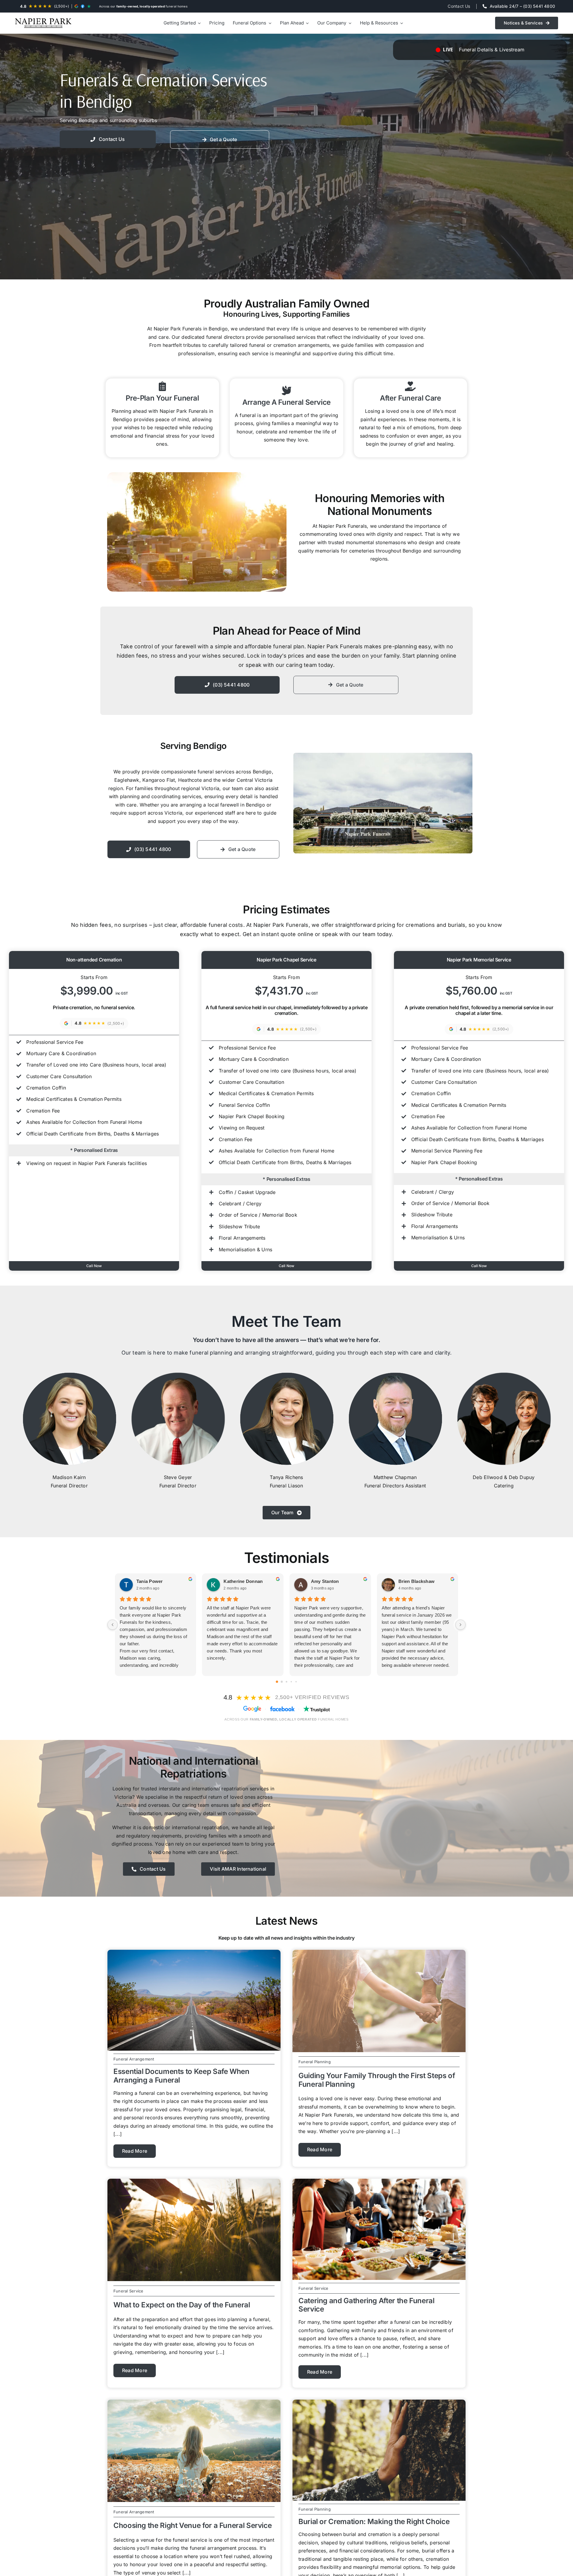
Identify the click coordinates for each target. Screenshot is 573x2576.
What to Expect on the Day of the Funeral (182, 2305)
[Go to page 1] (282, 1682)
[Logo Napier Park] (43, 23)
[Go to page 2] (286, 1682)
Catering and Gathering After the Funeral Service (366, 2305)
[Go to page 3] (291, 1682)
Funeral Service (128, 2291)
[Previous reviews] (113, 1625)
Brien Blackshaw (417, 1581)
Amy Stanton (325, 1581)
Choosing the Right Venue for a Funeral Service (192, 2525)
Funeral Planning (315, 2062)
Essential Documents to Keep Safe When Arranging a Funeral (181, 2076)
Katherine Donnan (243, 1581)
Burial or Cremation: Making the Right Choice (374, 2522)
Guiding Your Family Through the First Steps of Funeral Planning (377, 2080)
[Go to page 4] (296, 1682)
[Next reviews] (460, 1625)
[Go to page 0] (277, 1682)
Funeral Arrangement (134, 2059)
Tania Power (150, 1581)
